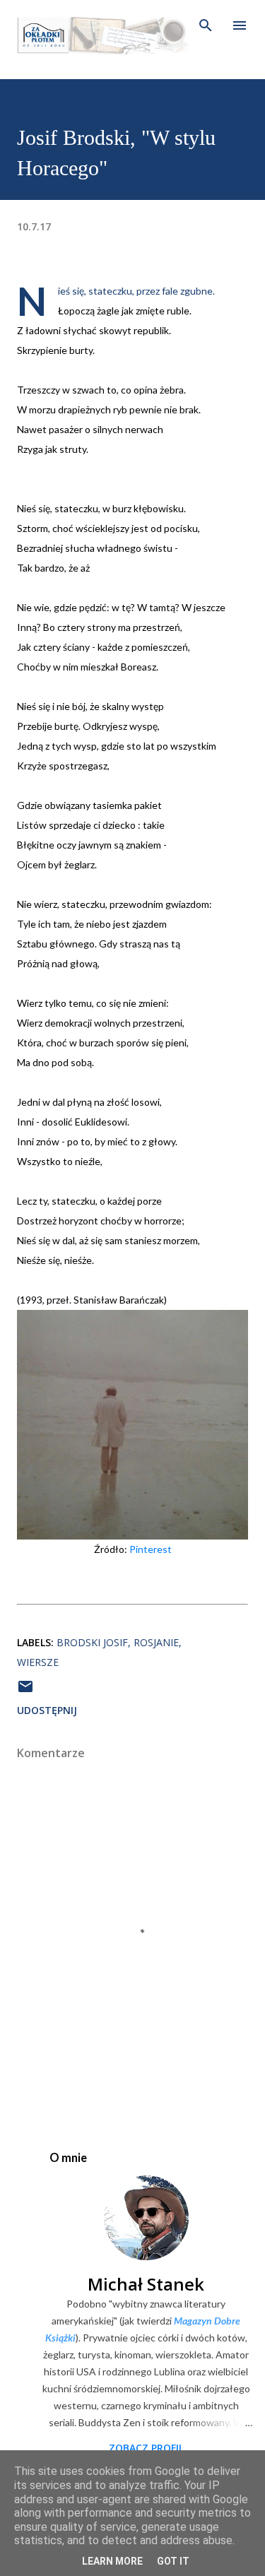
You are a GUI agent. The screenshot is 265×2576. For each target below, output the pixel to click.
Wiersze (38, 1662)
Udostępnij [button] (47, 1710)
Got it (173, 2561)
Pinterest (151, 1549)
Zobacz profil (146, 2448)
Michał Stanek (146, 2284)
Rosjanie (156, 1642)
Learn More (112, 2561)
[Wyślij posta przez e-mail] (25, 1691)
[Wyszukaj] (206, 25)
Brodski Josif (92, 1642)
